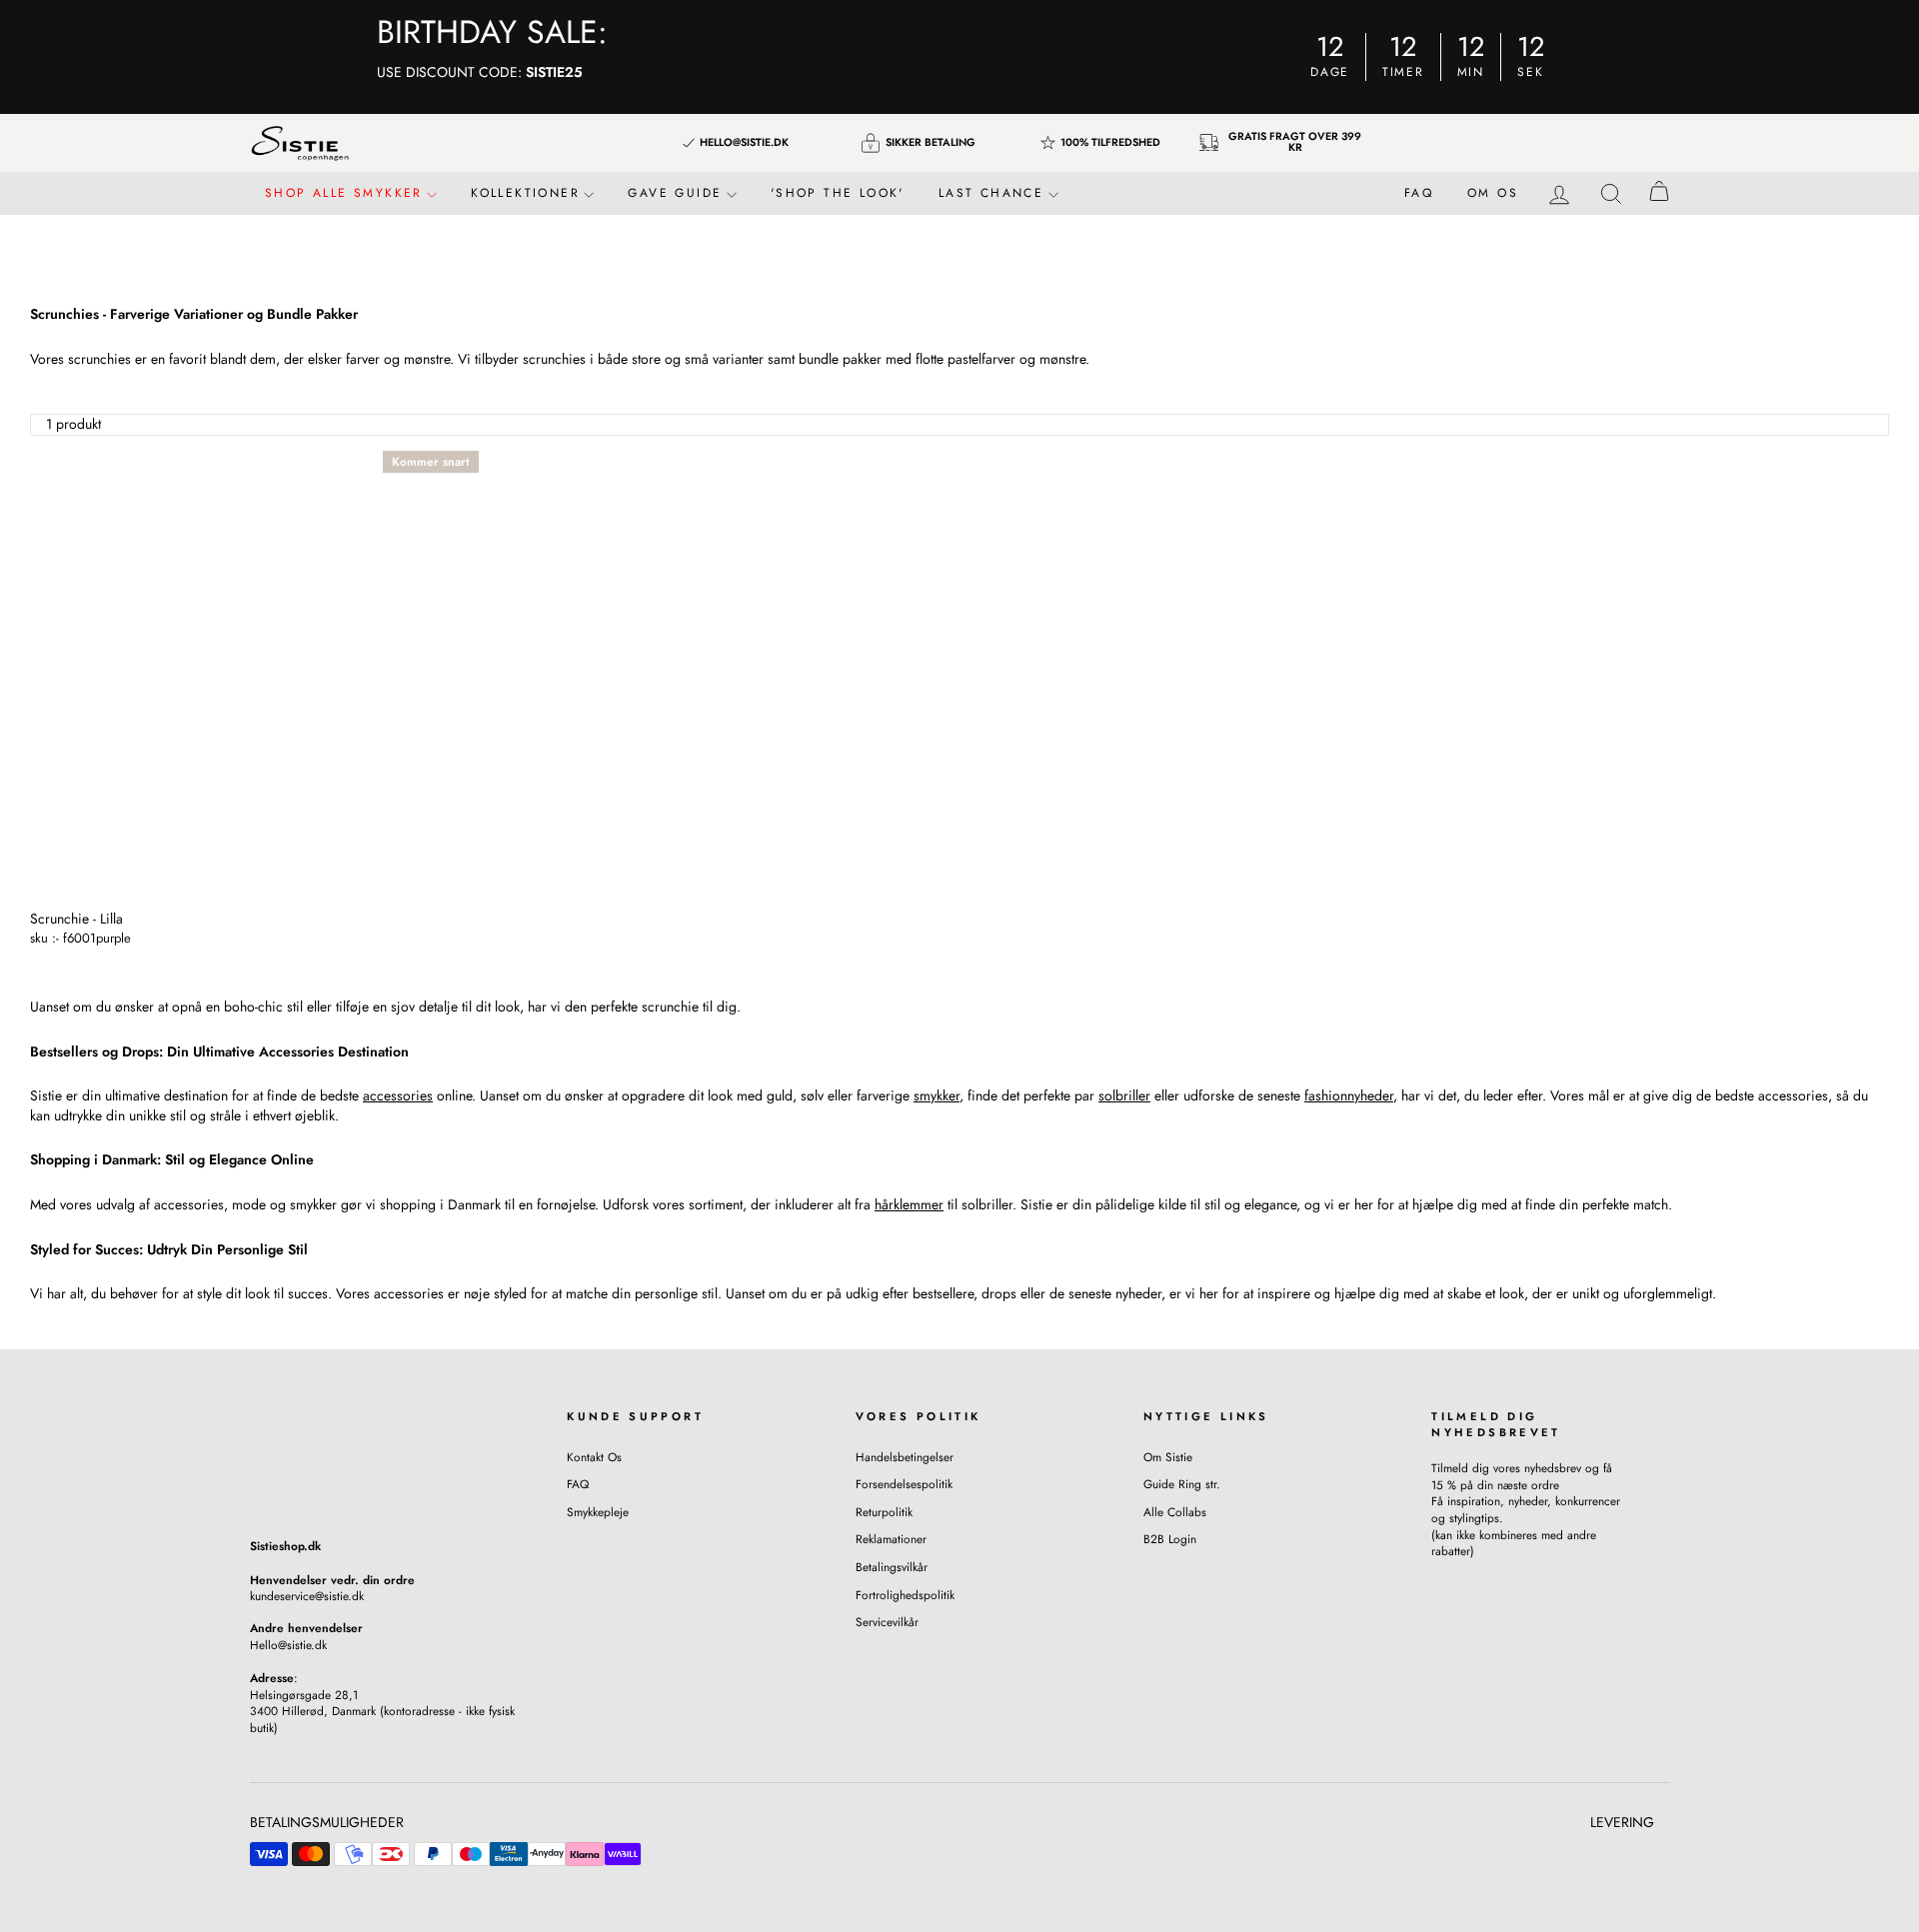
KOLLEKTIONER (528, 193)
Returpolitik (884, 1512)
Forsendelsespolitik (904, 1484)
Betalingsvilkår (892, 1567)
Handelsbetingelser (905, 1457)
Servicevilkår (887, 1622)
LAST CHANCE (994, 193)
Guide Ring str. (1182, 1484)
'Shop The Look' (838, 193)
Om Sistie (1168, 1457)
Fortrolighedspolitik (905, 1595)
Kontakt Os (594, 1457)
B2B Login (1170, 1539)
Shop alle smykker (347, 193)
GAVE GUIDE (678, 193)
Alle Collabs (1175, 1512)
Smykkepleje (598, 1512)
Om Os (1493, 193)
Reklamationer (891, 1539)
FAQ (1419, 193)
